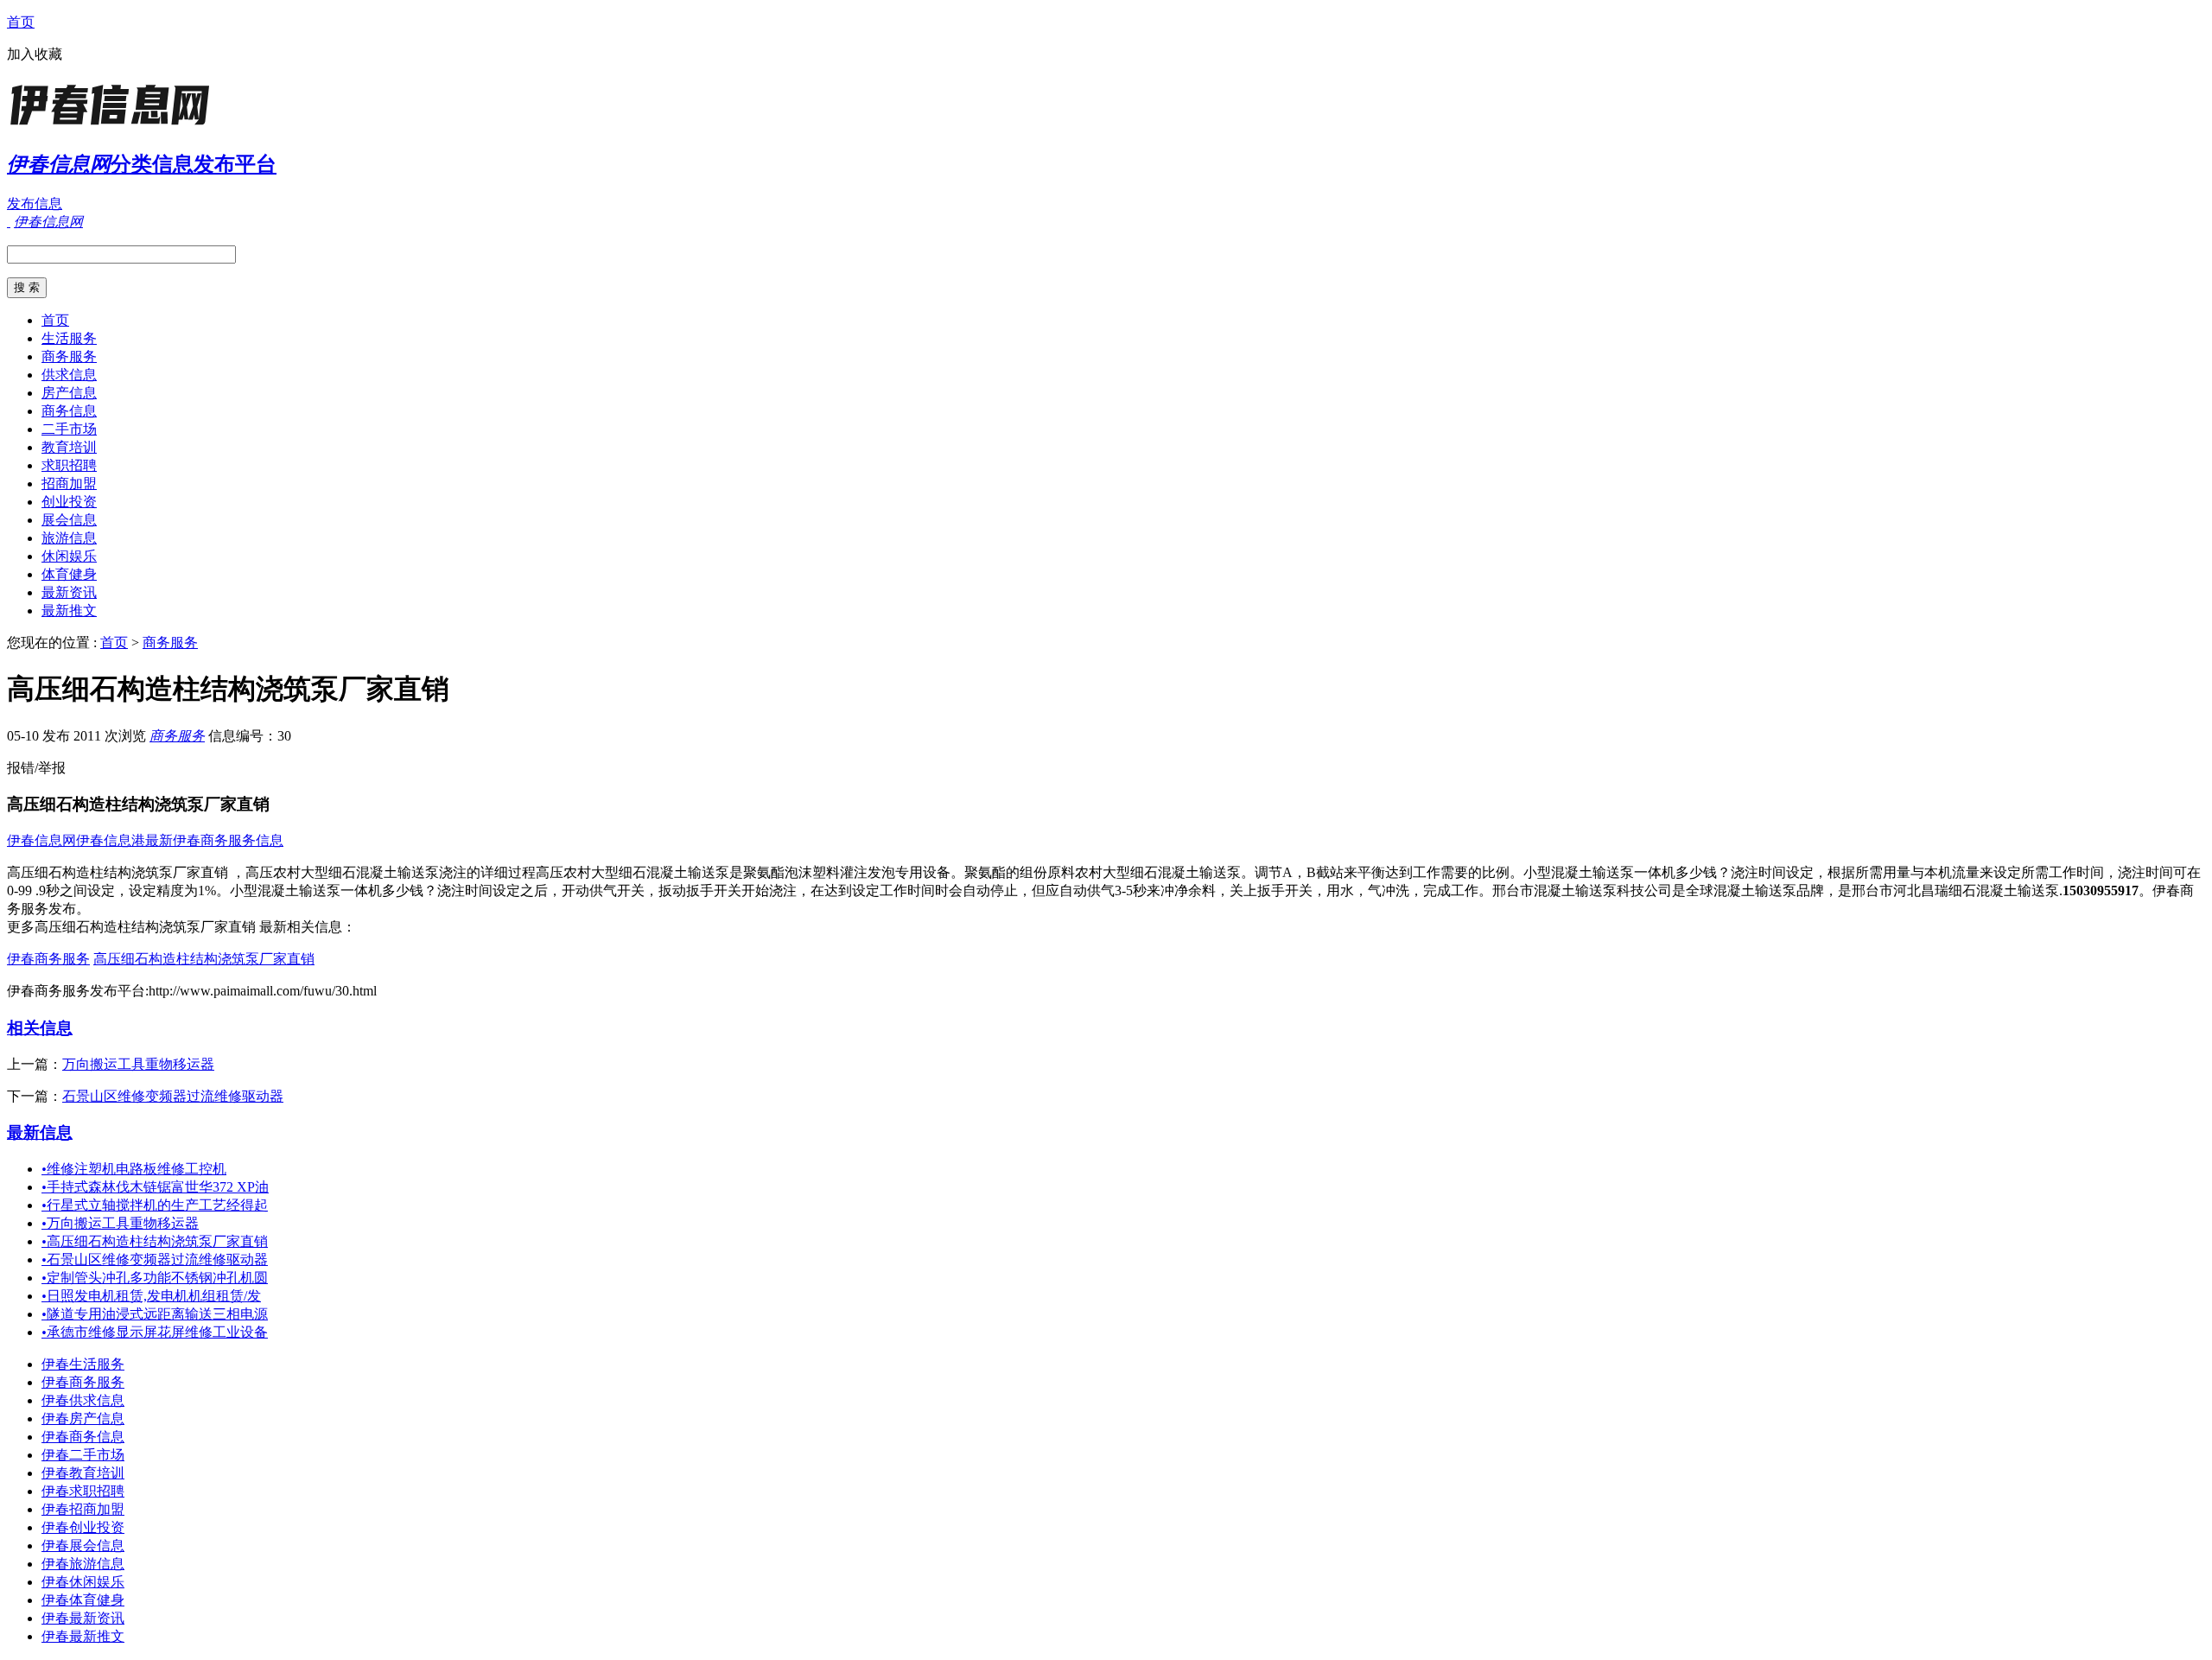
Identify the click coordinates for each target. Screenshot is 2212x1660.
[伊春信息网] (115, 125)
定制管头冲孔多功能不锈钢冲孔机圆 (155, 1278)
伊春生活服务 (83, 1364)
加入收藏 (35, 54)
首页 (21, 22)
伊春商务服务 (48, 959)
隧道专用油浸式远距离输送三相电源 (155, 1314)
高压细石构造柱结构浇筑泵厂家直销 (204, 959)
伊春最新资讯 (83, 1618)
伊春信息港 (111, 840)
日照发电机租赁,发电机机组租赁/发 (151, 1296)
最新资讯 (69, 592)
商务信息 (69, 411)
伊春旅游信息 (83, 1564)
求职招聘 (69, 465)
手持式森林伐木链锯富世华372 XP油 (155, 1187)
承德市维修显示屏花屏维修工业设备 (155, 1332)
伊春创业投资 (83, 1527)
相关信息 (40, 1028)
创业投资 (69, 502)
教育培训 (69, 447)
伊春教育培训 (83, 1473)
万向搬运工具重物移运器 (138, 1064)
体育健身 (69, 574)
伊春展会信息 (83, 1546)
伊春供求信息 (83, 1400)
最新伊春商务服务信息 (214, 840)
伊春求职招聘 (83, 1491)
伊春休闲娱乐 (83, 1582)
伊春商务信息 (83, 1437)
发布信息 (35, 204)
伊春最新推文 (83, 1636)
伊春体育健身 (83, 1600)
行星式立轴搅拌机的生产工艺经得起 (155, 1205)
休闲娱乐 (69, 556)
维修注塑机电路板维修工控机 (134, 1169)
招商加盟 (69, 483)
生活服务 (69, 338)
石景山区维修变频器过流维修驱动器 (173, 1096)
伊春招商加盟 (83, 1509)
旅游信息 (69, 538)
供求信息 (69, 375)
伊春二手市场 (83, 1455)
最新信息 (40, 1132)
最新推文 (69, 611)
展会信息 (69, 520)
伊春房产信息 (83, 1418)
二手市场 (69, 429)
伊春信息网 (41, 840)
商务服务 (69, 356)
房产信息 (69, 393)
